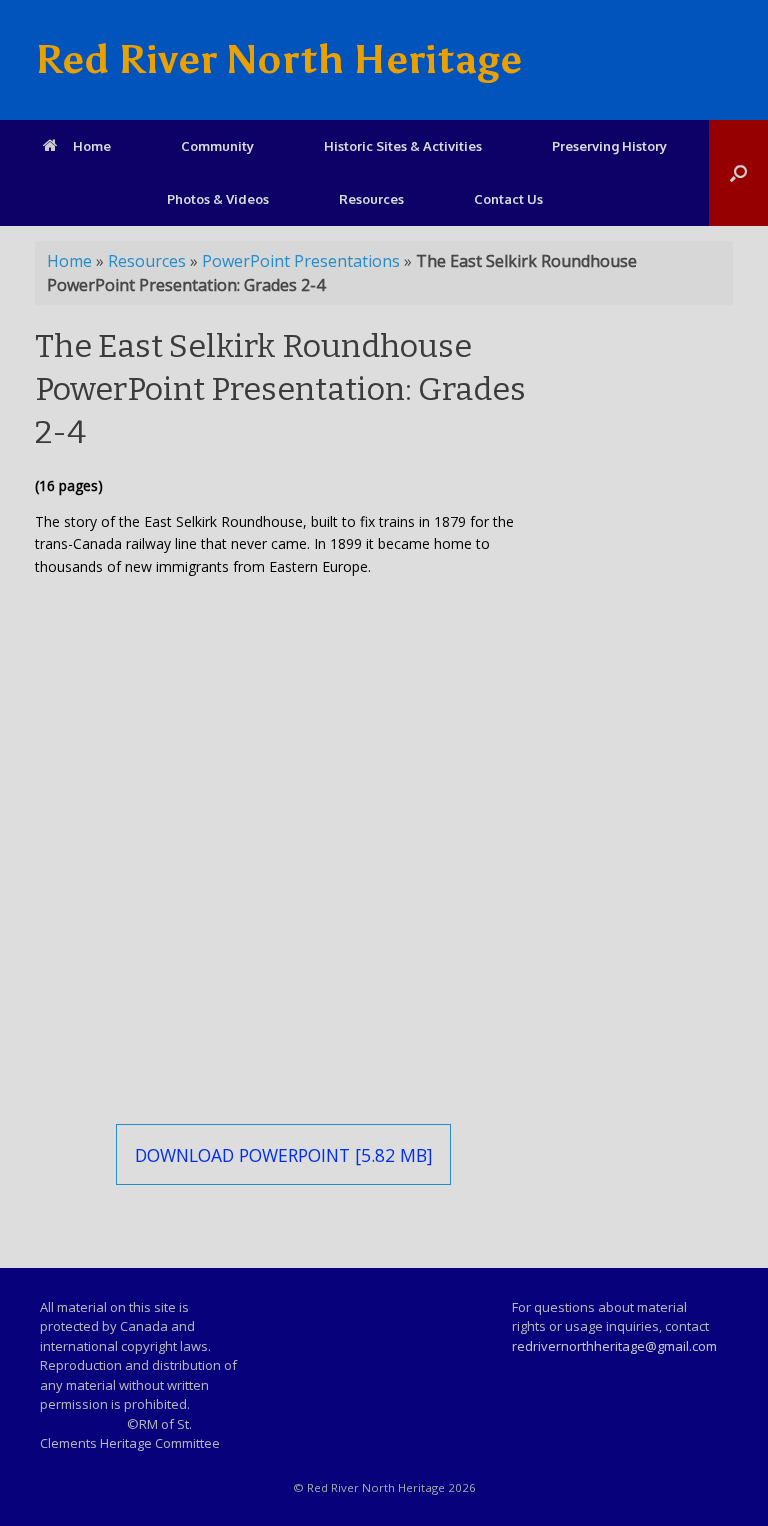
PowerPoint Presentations (301, 261)
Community (217, 146)
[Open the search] (738, 173)
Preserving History (609, 146)
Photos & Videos (218, 199)
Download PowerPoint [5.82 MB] (284, 1155)
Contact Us (508, 199)
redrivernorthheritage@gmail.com (614, 1346)
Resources (371, 199)
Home (92, 146)
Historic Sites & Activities (403, 146)
